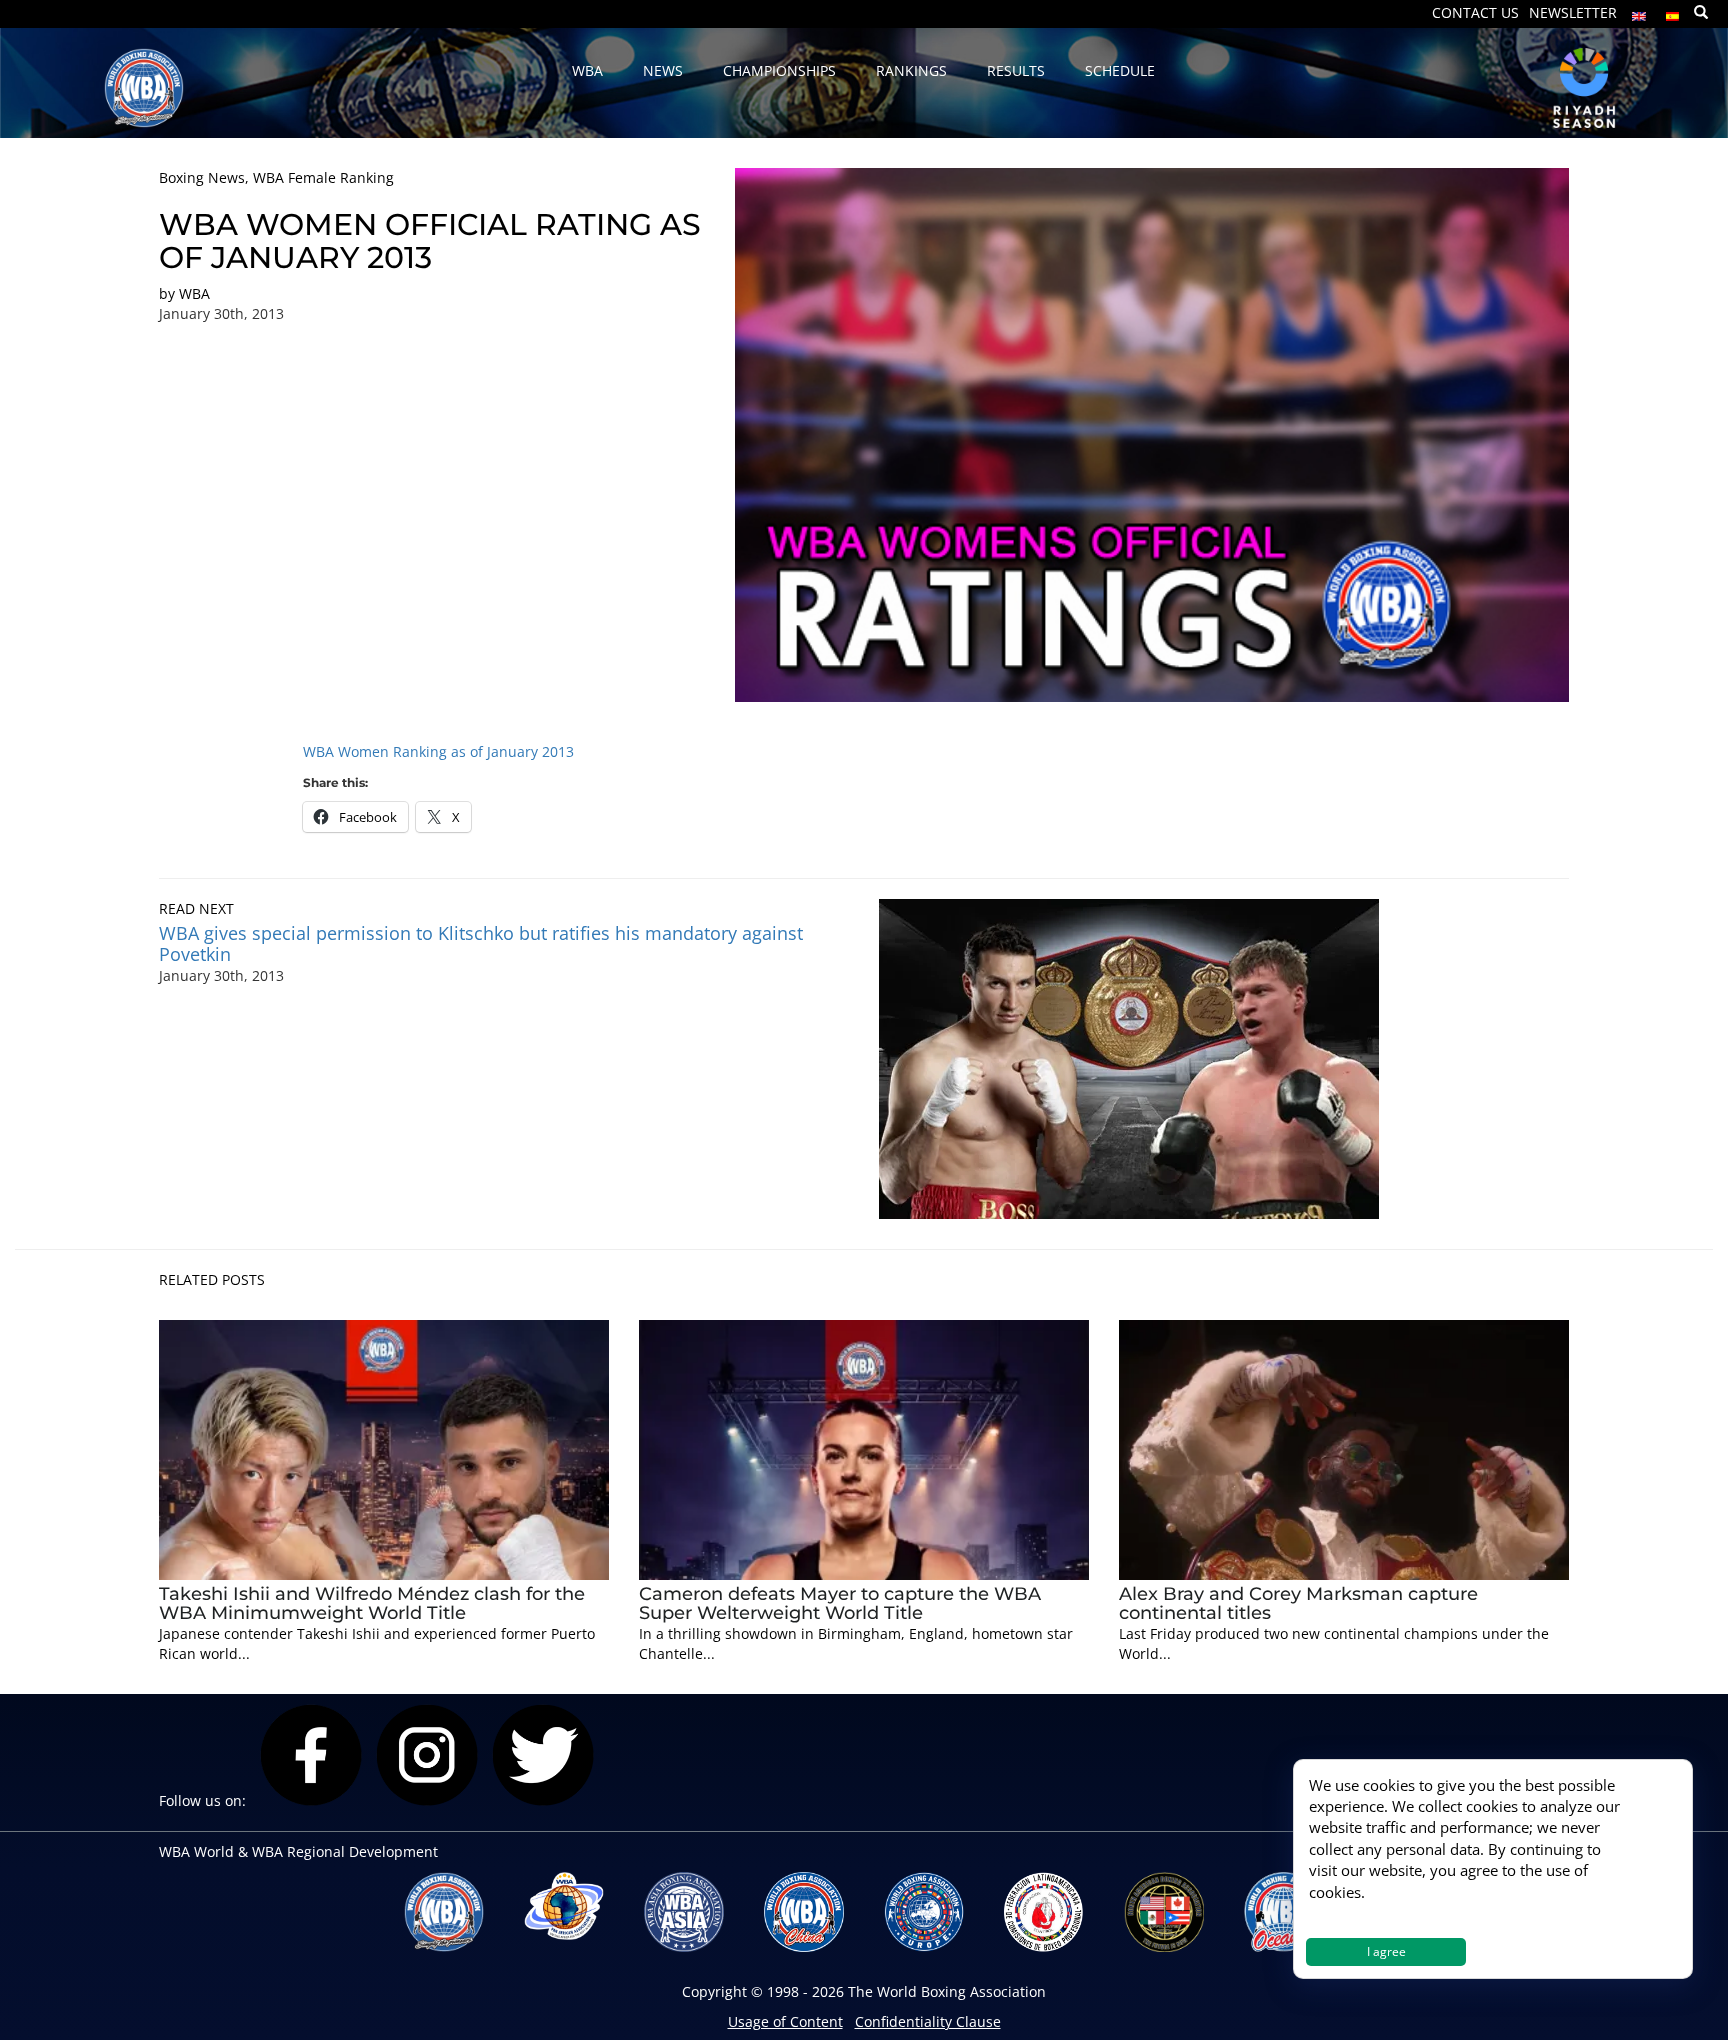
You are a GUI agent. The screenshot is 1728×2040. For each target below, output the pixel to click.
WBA (194, 293)
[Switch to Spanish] (1673, 11)
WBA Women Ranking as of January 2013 (438, 751)
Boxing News (202, 177)
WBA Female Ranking (323, 177)
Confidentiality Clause (928, 2021)
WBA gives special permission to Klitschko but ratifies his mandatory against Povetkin (481, 943)
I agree (1386, 1951)
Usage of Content (785, 2021)
